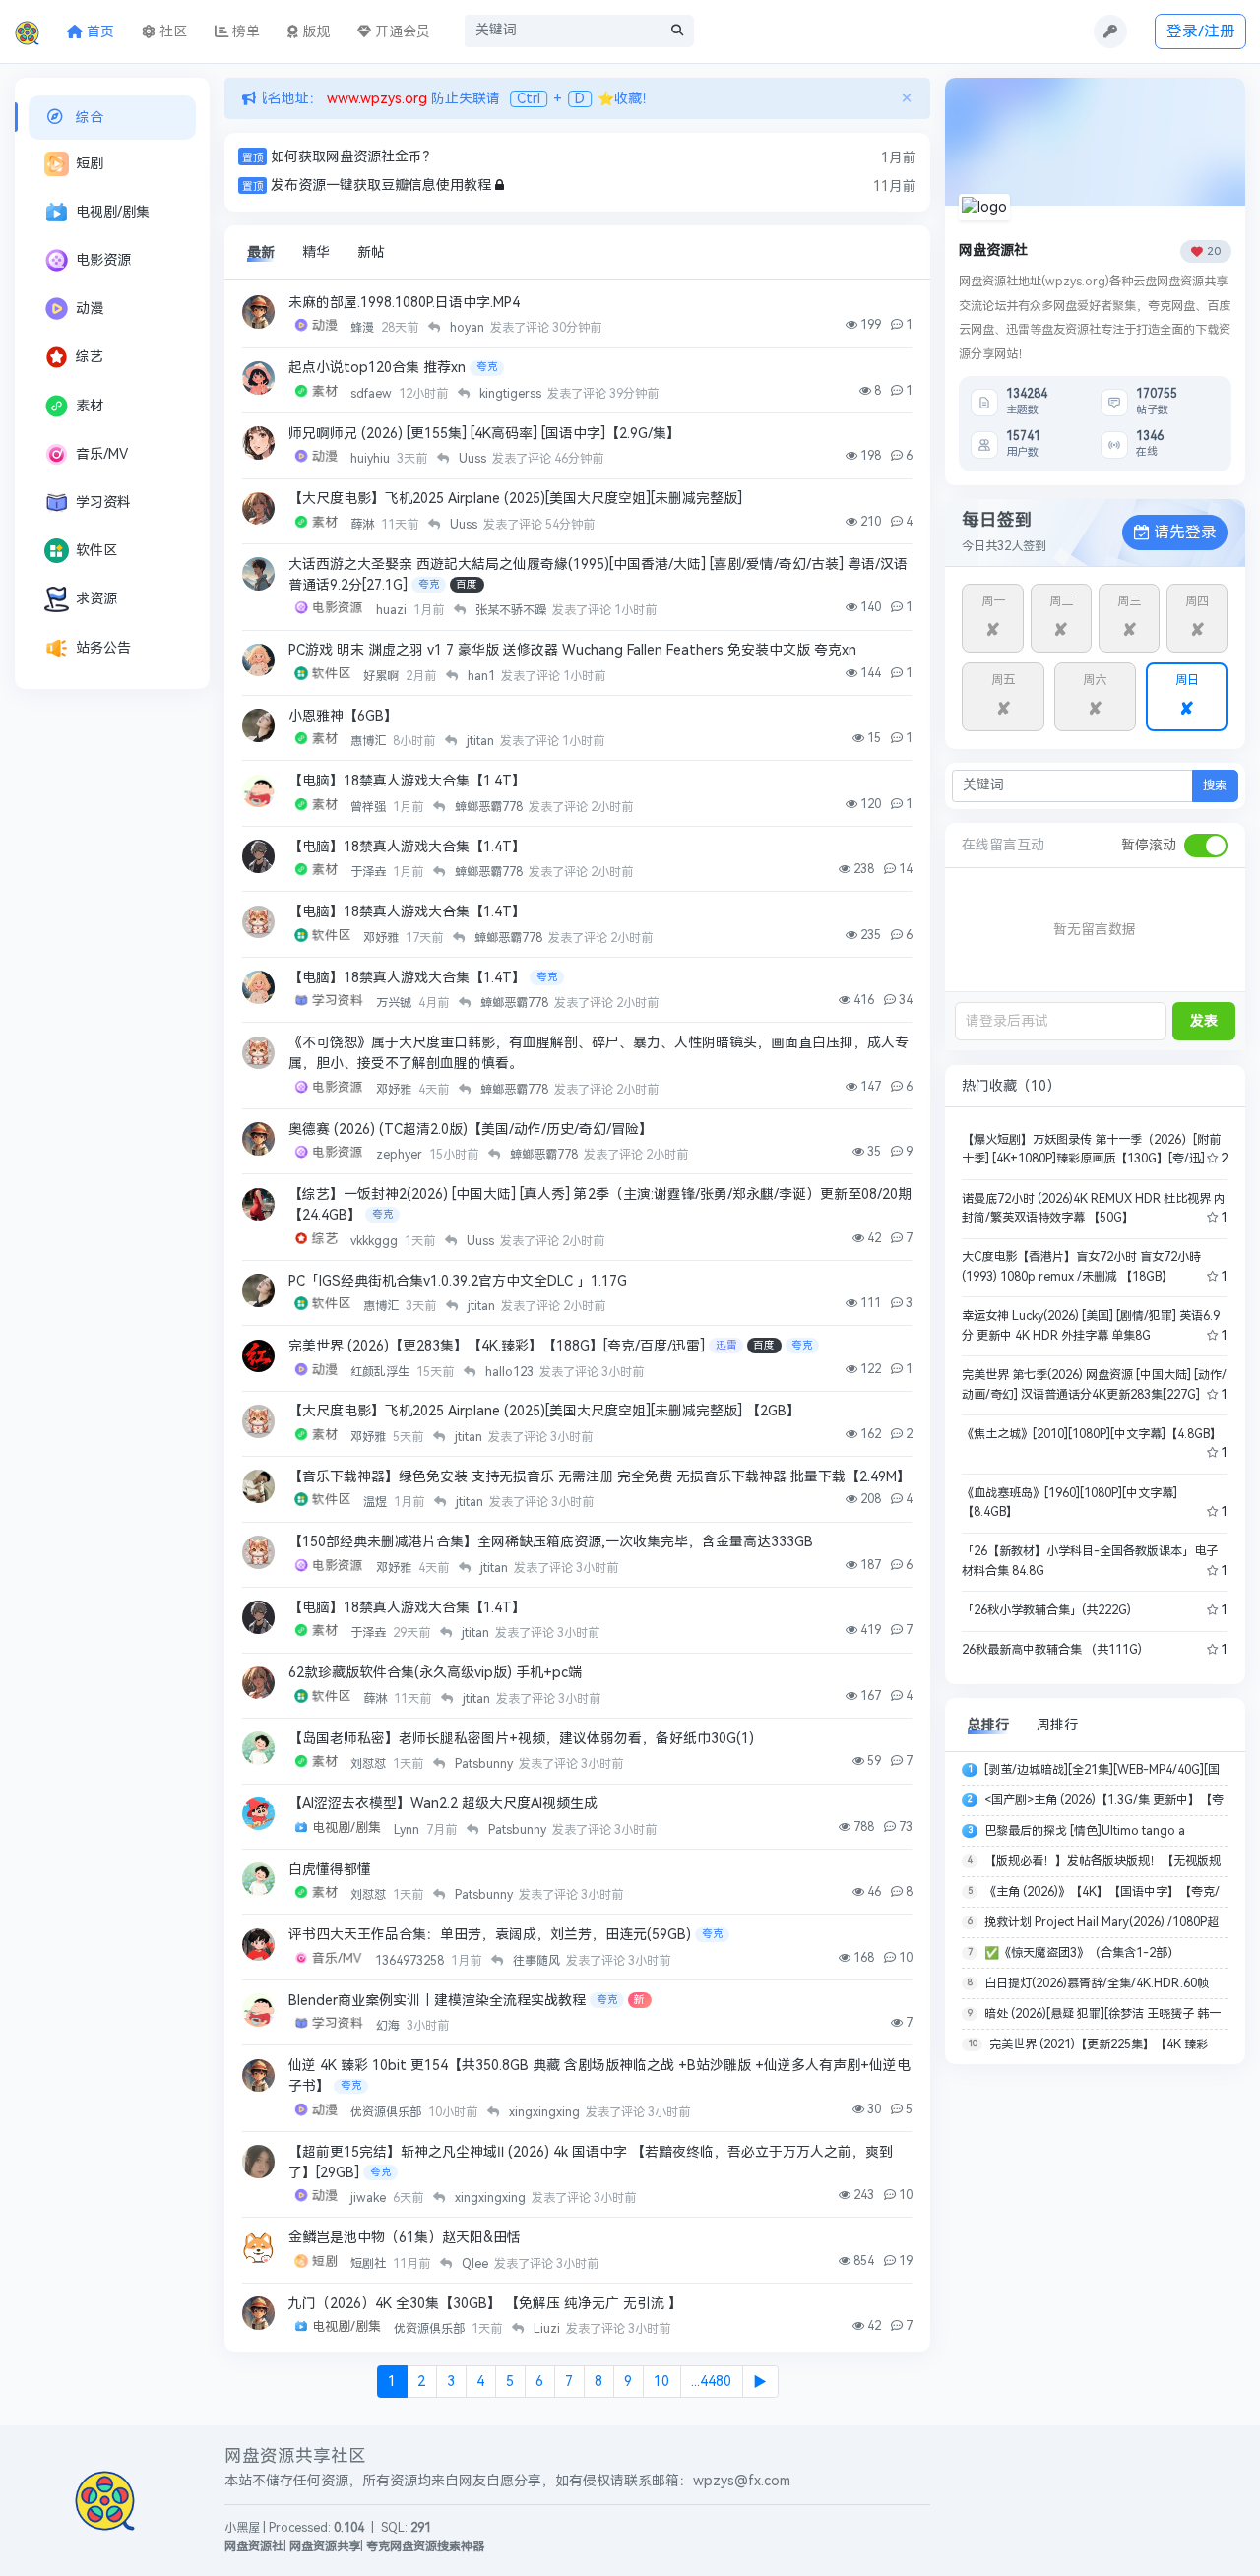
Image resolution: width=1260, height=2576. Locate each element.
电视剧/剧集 (113, 212)
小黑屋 (242, 2528)
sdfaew (373, 394)
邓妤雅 (382, 938)
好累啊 (382, 676)
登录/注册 (1201, 31)
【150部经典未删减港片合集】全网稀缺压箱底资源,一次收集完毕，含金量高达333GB (551, 1542)
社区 (171, 32)
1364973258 (411, 1961)
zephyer (401, 1155)
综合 (90, 118)
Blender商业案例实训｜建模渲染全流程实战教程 (437, 2001)
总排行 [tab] (988, 1725)
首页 (98, 32)
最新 (261, 252)
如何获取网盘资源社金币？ (353, 157)
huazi (393, 610)
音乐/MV (102, 454)
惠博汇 (370, 741)
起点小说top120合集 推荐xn (377, 368)
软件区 (96, 551)
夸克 (487, 367)
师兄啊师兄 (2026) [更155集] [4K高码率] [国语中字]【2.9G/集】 (484, 434)
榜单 (244, 32)
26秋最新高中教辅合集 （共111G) (1052, 1650)
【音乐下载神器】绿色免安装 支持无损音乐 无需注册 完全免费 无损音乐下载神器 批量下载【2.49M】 (599, 1477)
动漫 (90, 309)
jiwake (370, 2198)
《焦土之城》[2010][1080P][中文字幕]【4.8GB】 (1092, 1434)
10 (661, 2382)
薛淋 (364, 525)
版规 (314, 32)
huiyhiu (372, 459)
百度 (467, 584)
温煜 (377, 1502)
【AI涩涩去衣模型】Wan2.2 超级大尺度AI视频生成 (443, 1804)
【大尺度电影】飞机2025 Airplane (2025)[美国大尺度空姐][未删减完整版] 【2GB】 (544, 1411)
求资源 (96, 599)
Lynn (408, 1830)
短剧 (90, 164)
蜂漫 (364, 328)
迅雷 (726, 1345)
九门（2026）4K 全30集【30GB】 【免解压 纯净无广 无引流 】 (485, 2304)
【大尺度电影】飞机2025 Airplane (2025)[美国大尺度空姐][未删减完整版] (515, 499)
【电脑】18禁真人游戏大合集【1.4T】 (407, 781)
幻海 (389, 2026)
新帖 (371, 252)
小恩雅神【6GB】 (343, 716)
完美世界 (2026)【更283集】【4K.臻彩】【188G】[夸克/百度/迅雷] (497, 1346)
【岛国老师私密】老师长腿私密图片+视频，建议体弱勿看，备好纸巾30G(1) (521, 1739)
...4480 (711, 2382)
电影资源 (103, 260)
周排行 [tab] (1057, 1725)
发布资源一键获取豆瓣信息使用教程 (381, 186)
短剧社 (370, 2264)
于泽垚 (370, 872)
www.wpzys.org (375, 99)
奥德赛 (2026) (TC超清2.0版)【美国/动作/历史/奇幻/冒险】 (471, 1130)
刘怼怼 (370, 1764)
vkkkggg (376, 1241)
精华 (316, 252)
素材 (90, 406)
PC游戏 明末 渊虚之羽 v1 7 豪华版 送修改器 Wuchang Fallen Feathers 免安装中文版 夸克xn (572, 650)
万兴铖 (395, 1003)
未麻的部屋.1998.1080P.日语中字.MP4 (404, 303)
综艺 (90, 357)
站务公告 (103, 648)
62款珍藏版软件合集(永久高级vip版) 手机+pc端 (435, 1673)
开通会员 (401, 32)
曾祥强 (370, 807)
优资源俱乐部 (387, 2112)
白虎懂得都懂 (330, 1870)
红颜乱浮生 (381, 1372)
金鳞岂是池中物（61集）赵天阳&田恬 (405, 2238)
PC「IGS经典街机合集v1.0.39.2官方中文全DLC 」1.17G (458, 1281)
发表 (1204, 1021)
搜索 (1215, 785)
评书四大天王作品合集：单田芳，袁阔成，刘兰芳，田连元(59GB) (490, 1935)
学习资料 (103, 503)
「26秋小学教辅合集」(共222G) (1046, 1610)
